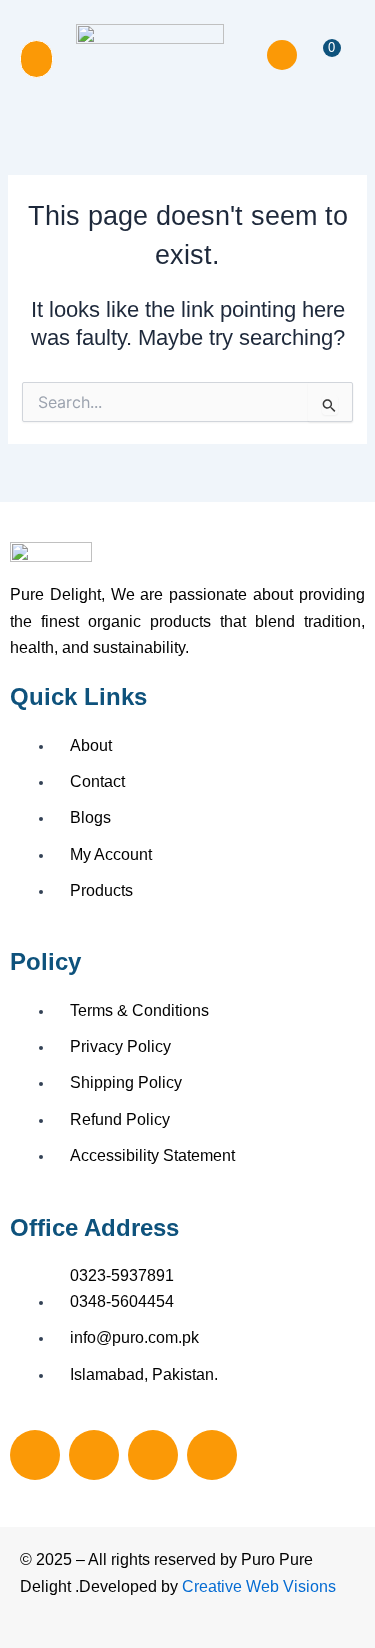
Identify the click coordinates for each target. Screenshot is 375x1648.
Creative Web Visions (259, 1586)
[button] (36, 59)
